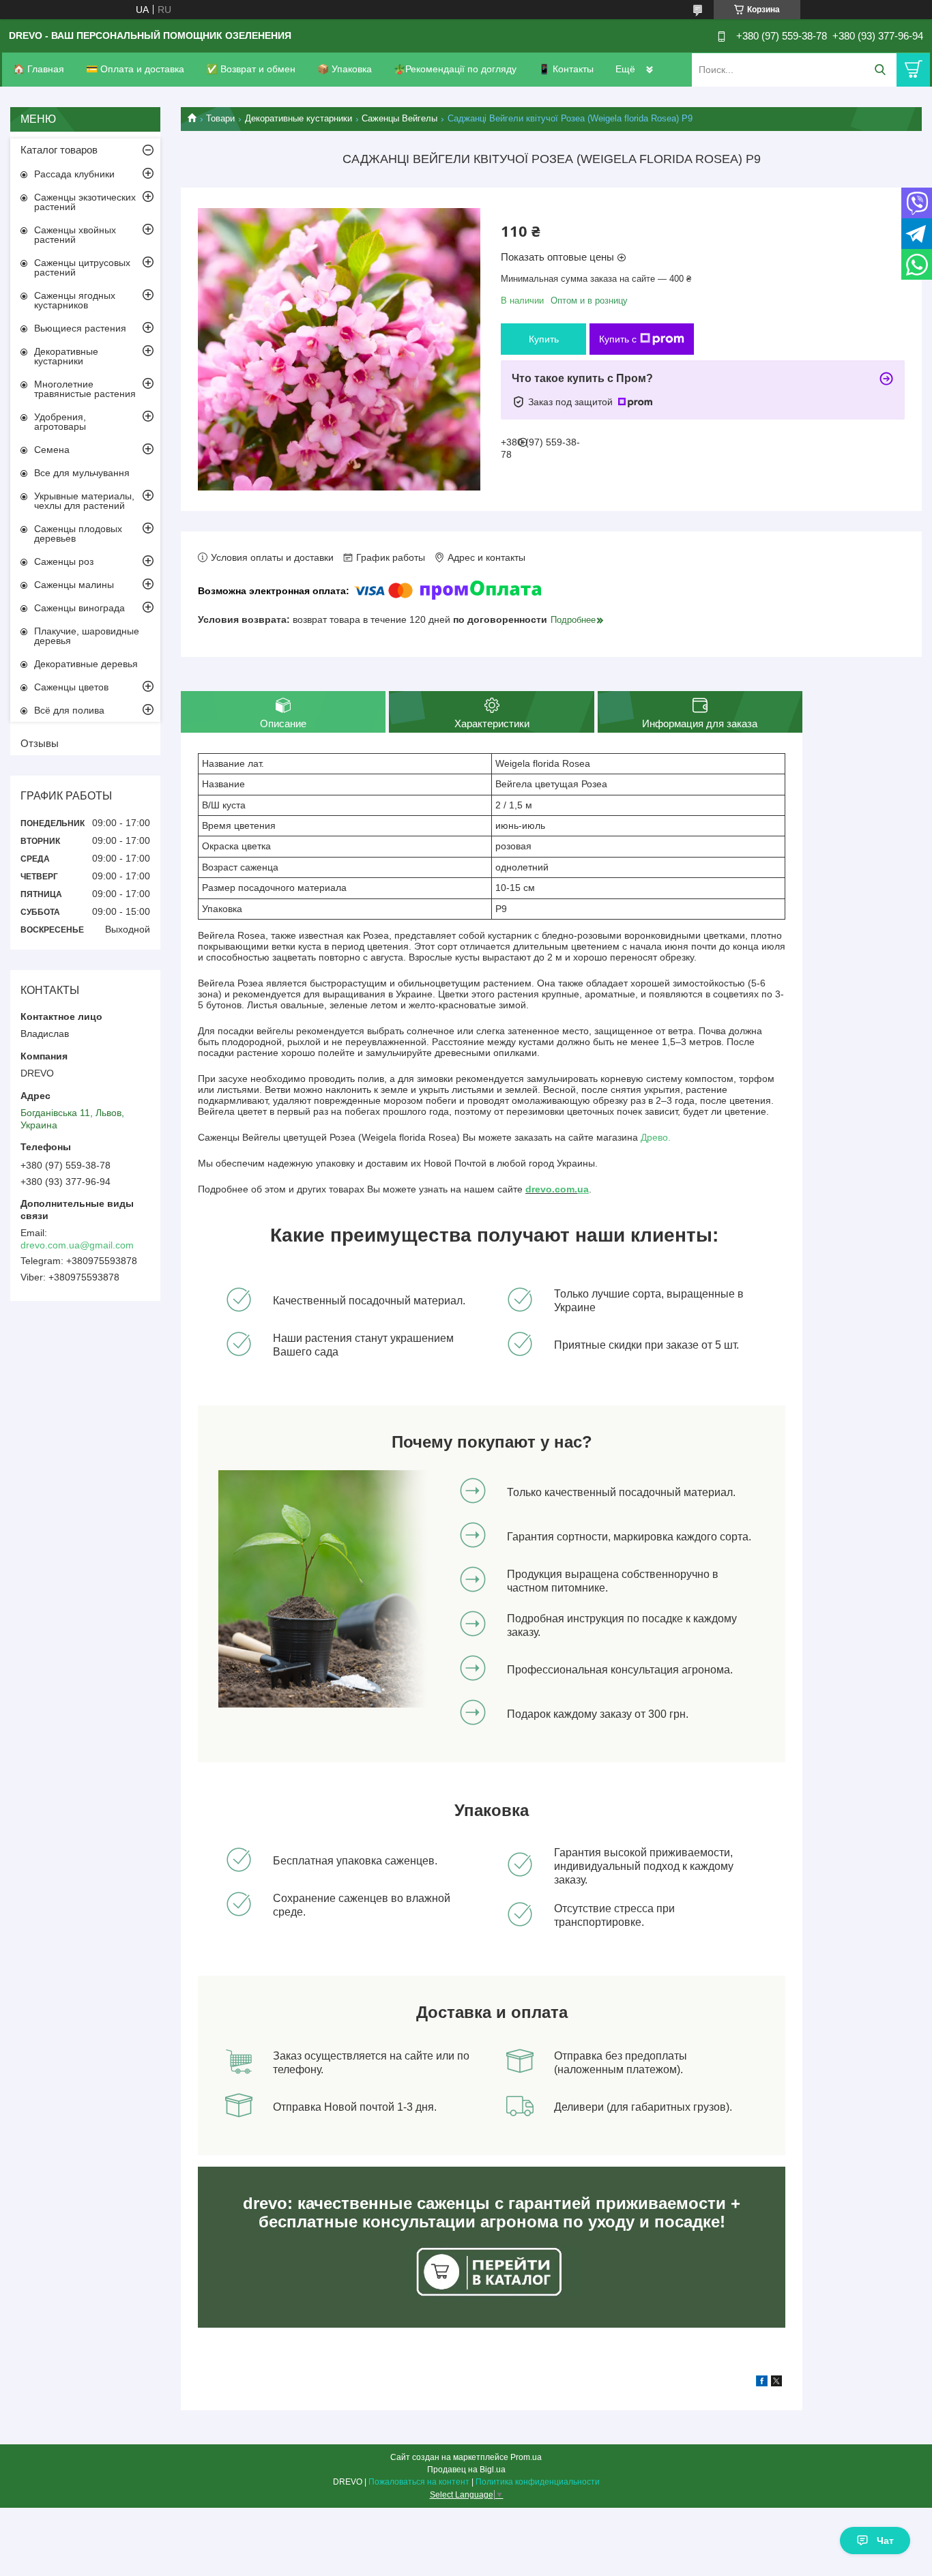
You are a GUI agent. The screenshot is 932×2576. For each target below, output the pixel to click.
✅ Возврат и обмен (251, 69)
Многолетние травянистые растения (85, 389)
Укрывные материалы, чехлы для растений (84, 501)
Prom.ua (526, 2457)
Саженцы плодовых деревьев (78, 533)
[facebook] (762, 2383)
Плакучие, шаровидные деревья (87, 636)
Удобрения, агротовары (60, 422)
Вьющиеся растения (80, 328)
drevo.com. (551, 1189)
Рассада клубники (74, 174)
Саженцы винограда (79, 608)
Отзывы (40, 743)
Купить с (618, 339)
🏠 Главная (39, 69)
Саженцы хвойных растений (75, 235)
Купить (544, 339)
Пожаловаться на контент (419, 2482)
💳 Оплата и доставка (135, 69)
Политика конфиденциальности (538, 2482)
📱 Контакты (566, 69)
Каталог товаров (59, 150)
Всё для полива (69, 710)
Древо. (656, 1137)
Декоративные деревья (86, 664)
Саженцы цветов (71, 687)
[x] (776, 2383)
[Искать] (880, 70)
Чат (885, 2541)
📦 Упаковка (345, 69)
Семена (52, 450)
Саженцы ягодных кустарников (75, 300)
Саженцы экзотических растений (85, 202)
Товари (220, 118)
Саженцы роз (64, 561)
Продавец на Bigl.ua (466, 2470)
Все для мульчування (82, 473)
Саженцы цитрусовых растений (82, 267)
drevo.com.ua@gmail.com (77, 1245)
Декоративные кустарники (298, 118)
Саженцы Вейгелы (399, 118)
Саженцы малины (74, 585)
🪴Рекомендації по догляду (455, 69)
